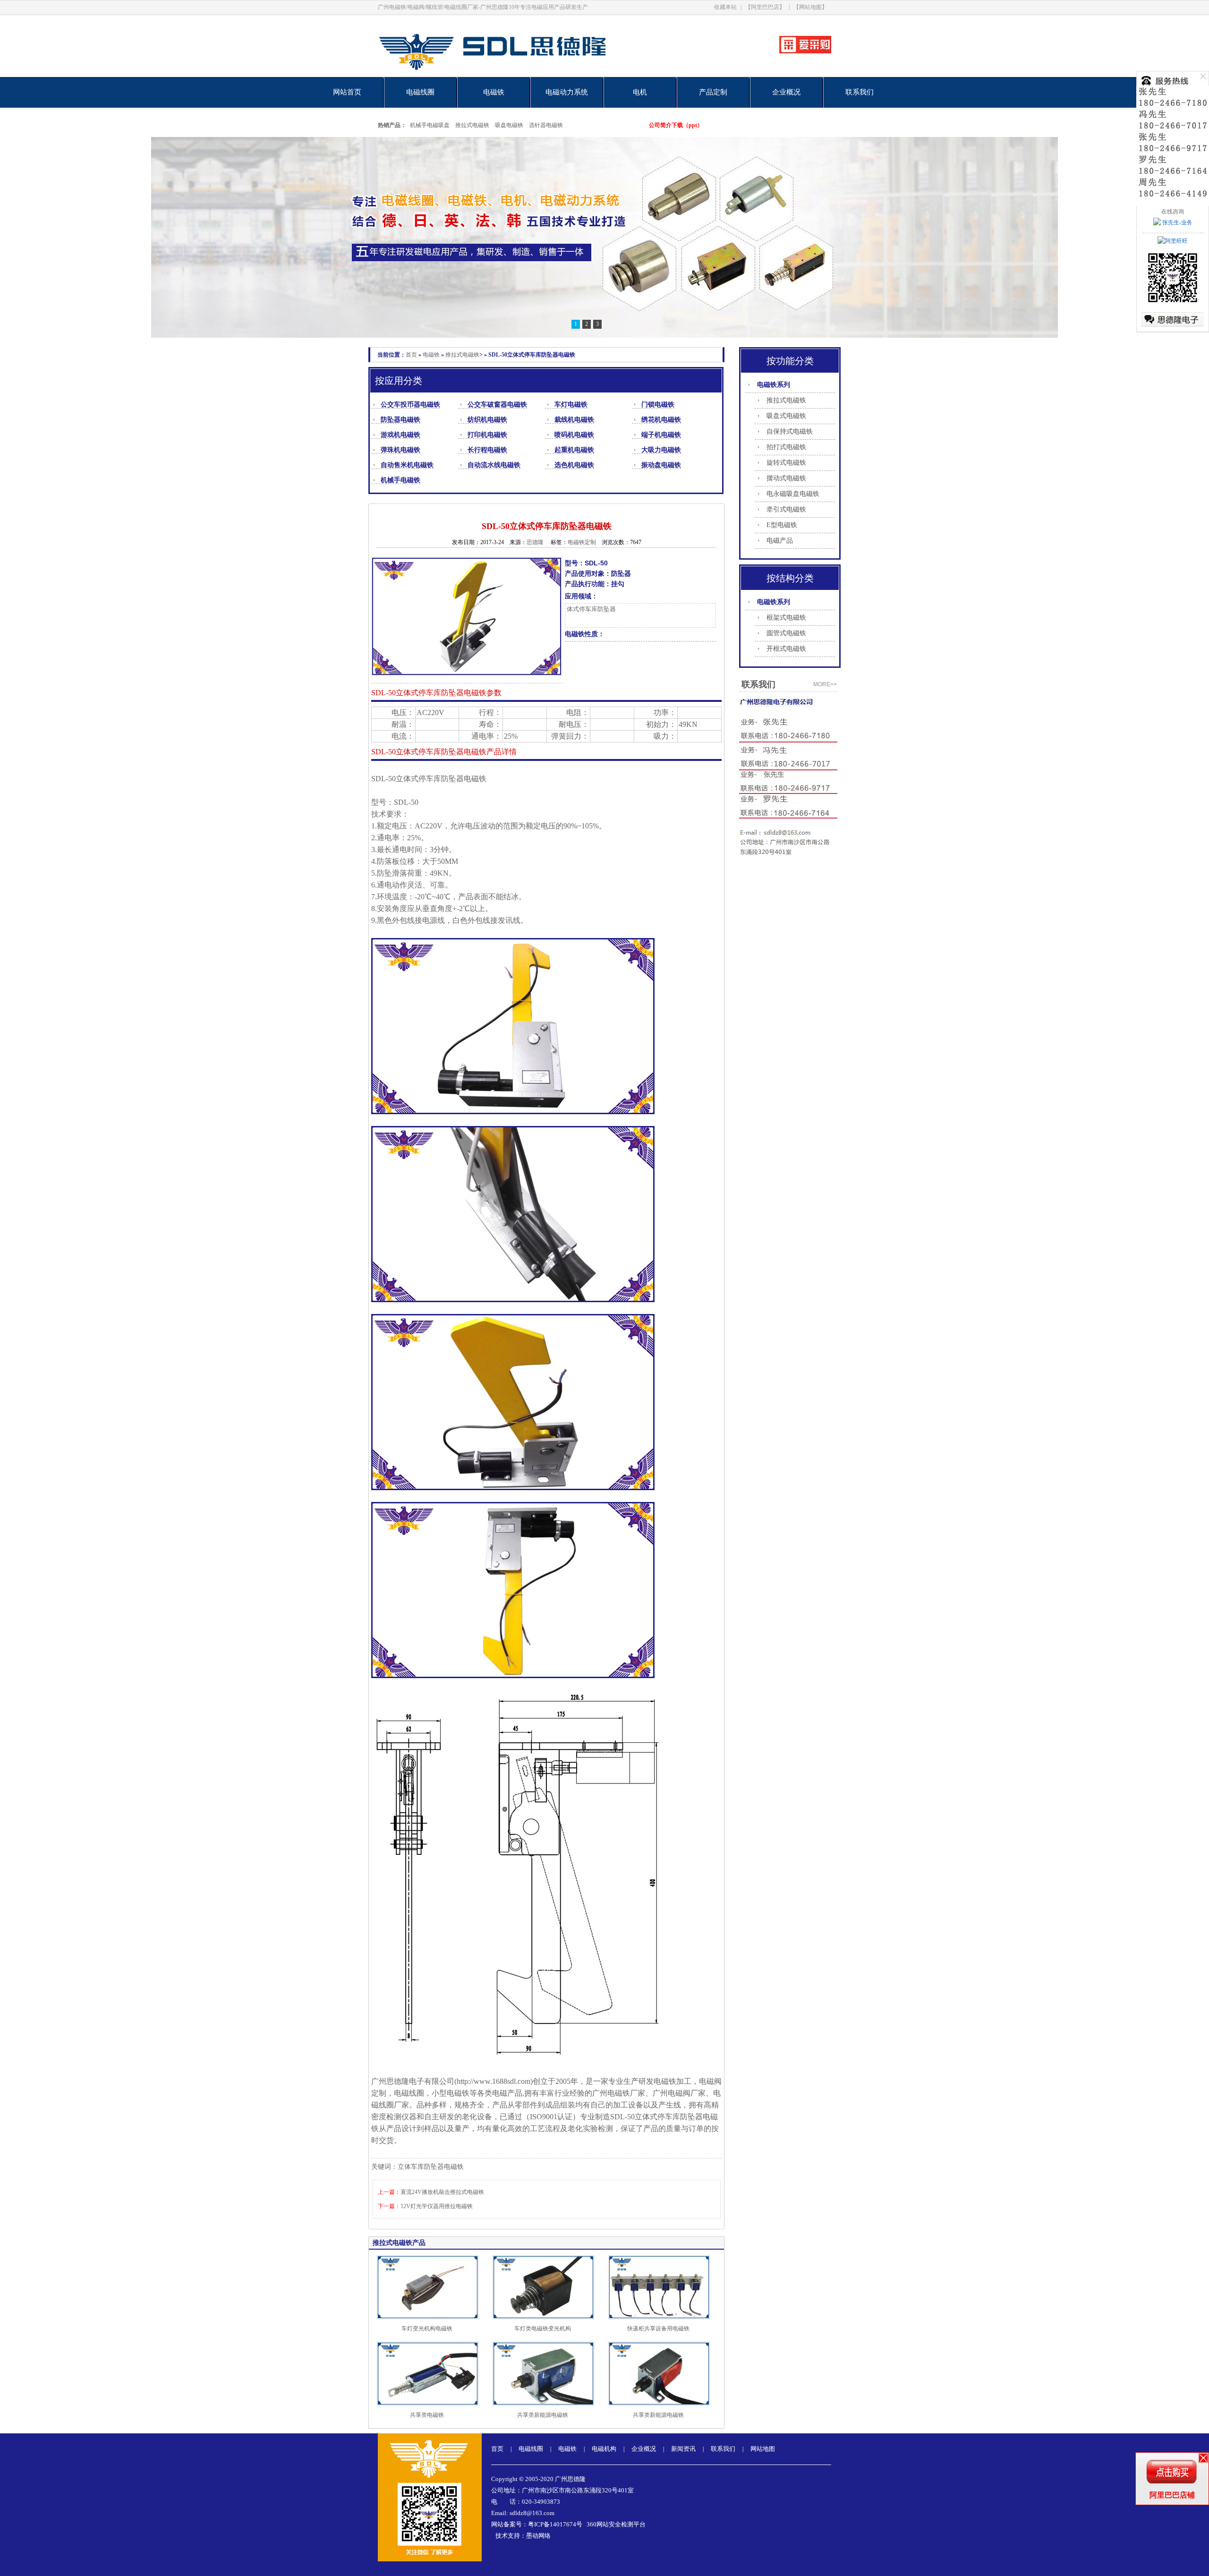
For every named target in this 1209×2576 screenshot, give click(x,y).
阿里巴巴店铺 (1172, 2495)
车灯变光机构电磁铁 (427, 2329)
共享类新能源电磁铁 (543, 2415)
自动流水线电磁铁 (494, 465)
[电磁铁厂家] (525, 75)
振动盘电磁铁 (661, 465)
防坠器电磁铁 (400, 420)
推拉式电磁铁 (472, 125)
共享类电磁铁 (427, 2415)
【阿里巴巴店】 (765, 7)
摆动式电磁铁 (786, 478)
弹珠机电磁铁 (400, 450)
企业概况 (786, 92)
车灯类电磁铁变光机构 (543, 2329)
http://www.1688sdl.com (494, 2081)
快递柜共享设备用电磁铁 (658, 2329)
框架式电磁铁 (786, 618)
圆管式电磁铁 (786, 633)
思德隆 (535, 542)
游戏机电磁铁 (400, 435)
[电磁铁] (604, 237)
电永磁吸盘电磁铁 (793, 494)
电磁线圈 (420, 92)
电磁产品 (780, 541)
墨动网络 (538, 2536)
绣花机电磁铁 (661, 420)
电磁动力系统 (567, 92)
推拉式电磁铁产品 (399, 2243)
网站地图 (763, 2449)
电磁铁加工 (673, 2081)
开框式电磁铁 (786, 649)
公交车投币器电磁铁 (410, 405)
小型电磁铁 (451, 2093)
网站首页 (347, 92)
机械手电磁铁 (400, 480)
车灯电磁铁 (571, 405)
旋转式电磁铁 (786, 463)
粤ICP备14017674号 (555, 2524)
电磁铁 (494, 92)
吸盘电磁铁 (509, 125)
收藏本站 (725, 7)
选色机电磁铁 (574, 465)
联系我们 (860, 92)
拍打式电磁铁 (786, 447)
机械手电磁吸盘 (430, 125)
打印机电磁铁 (487, 435)
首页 (411, 355)
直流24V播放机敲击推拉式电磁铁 (442, 2192)
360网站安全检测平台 (616, 2524)
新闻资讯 (683, 2449)
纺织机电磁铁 (487, 420)
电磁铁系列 (774, 385)
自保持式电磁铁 (790, 431)
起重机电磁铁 (574, 450)
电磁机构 (604, 2449)
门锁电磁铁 (658, 405)
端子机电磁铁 (661, 435)
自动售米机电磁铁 (407, 465)
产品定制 (713, 92)
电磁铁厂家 (626, 2093)
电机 (640, 92)
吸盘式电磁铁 (786, 416)
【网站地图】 (810, 7)
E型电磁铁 (782, 525)
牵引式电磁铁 (786, 509)
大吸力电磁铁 (661, 450)
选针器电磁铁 (546, 125)
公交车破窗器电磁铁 (497, 405)
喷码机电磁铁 (574, 435)
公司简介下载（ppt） (676, 125)
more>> (825, 684)
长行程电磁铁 (487, 450)
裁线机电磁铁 (574, 420)
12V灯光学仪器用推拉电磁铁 (437, 2206)
